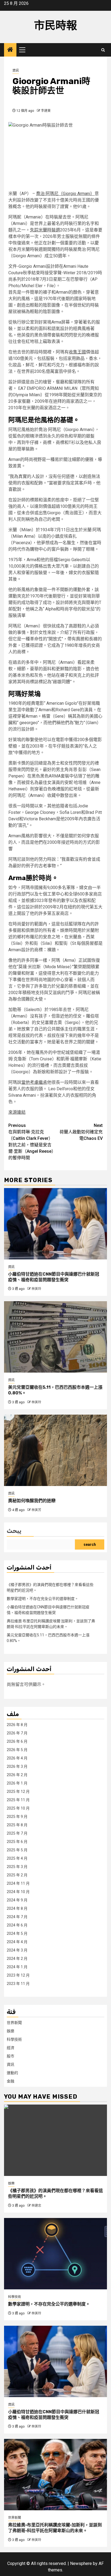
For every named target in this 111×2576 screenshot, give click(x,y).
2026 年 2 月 (17, 1775)
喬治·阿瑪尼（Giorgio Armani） (65, 194)
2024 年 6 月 (17, 1925)
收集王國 (77, 352)
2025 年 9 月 (17, 1817)
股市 (11, 2056)
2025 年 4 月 (17, 1858)
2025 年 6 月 (17, 1842)
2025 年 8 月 (17, 1825)
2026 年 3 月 (17, 1766)
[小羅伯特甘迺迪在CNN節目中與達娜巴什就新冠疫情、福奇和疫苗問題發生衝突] (55, 1224)
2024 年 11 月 (18, 1883)
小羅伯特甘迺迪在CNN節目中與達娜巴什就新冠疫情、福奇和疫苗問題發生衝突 (54, 1277)
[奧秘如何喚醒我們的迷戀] (55, 1450)
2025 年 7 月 (17, 1833)
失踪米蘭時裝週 (45, 230)
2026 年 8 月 (17, 1725)
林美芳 (36, 1510)
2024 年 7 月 (17, 1917)
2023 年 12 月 (18, 1975)
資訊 (16, 71)
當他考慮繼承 (34, 1082)
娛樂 (11, 2031)
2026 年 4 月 (17, 1758)
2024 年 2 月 (17, 1959)
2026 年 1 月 (17, 1783)
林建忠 (36, 2206)
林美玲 (36, 1289)
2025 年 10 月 (18, 1808)
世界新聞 (14, 2023)
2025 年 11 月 (18, 1800)
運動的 (12, 2073)
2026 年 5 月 (17, 1750)
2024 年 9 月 (17, 1900)
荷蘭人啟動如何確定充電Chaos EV (81, 1132)
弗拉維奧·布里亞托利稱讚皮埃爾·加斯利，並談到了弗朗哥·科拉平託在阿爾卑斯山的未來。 (55, 2528)
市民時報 (55, 25)
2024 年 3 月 (17, 1950)
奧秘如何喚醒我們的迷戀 (32, 1501)
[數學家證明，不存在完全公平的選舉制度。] (55, 2254)
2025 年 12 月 (18, 1792)
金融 (11, 2081)
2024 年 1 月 (17, 1967)
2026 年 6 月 (17, 1741)
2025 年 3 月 (17, 1867)
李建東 (46, 111)
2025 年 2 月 (17, 1875)
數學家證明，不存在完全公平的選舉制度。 (43, 1599)
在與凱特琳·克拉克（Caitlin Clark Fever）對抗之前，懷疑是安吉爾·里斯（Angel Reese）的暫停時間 (31, 1142)
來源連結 (17, 1112)
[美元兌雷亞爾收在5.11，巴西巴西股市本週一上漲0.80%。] (55, 1337)
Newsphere (81, 2563)
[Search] (103, 50)
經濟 (11, 2048)
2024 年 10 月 (18, 1892)
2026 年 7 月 (17, 1733)
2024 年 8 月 (17, 1908)
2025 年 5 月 (17, 1850)
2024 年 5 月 (17, 1933)
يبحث (14, 1531)
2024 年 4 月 (17, 1942)
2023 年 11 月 (18, 1984)
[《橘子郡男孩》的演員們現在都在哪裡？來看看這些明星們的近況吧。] (55, 2140)
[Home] (10, 50)
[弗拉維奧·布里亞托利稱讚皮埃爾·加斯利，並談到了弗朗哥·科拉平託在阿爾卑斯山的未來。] (55, 2475)
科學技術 (14, 2039)
